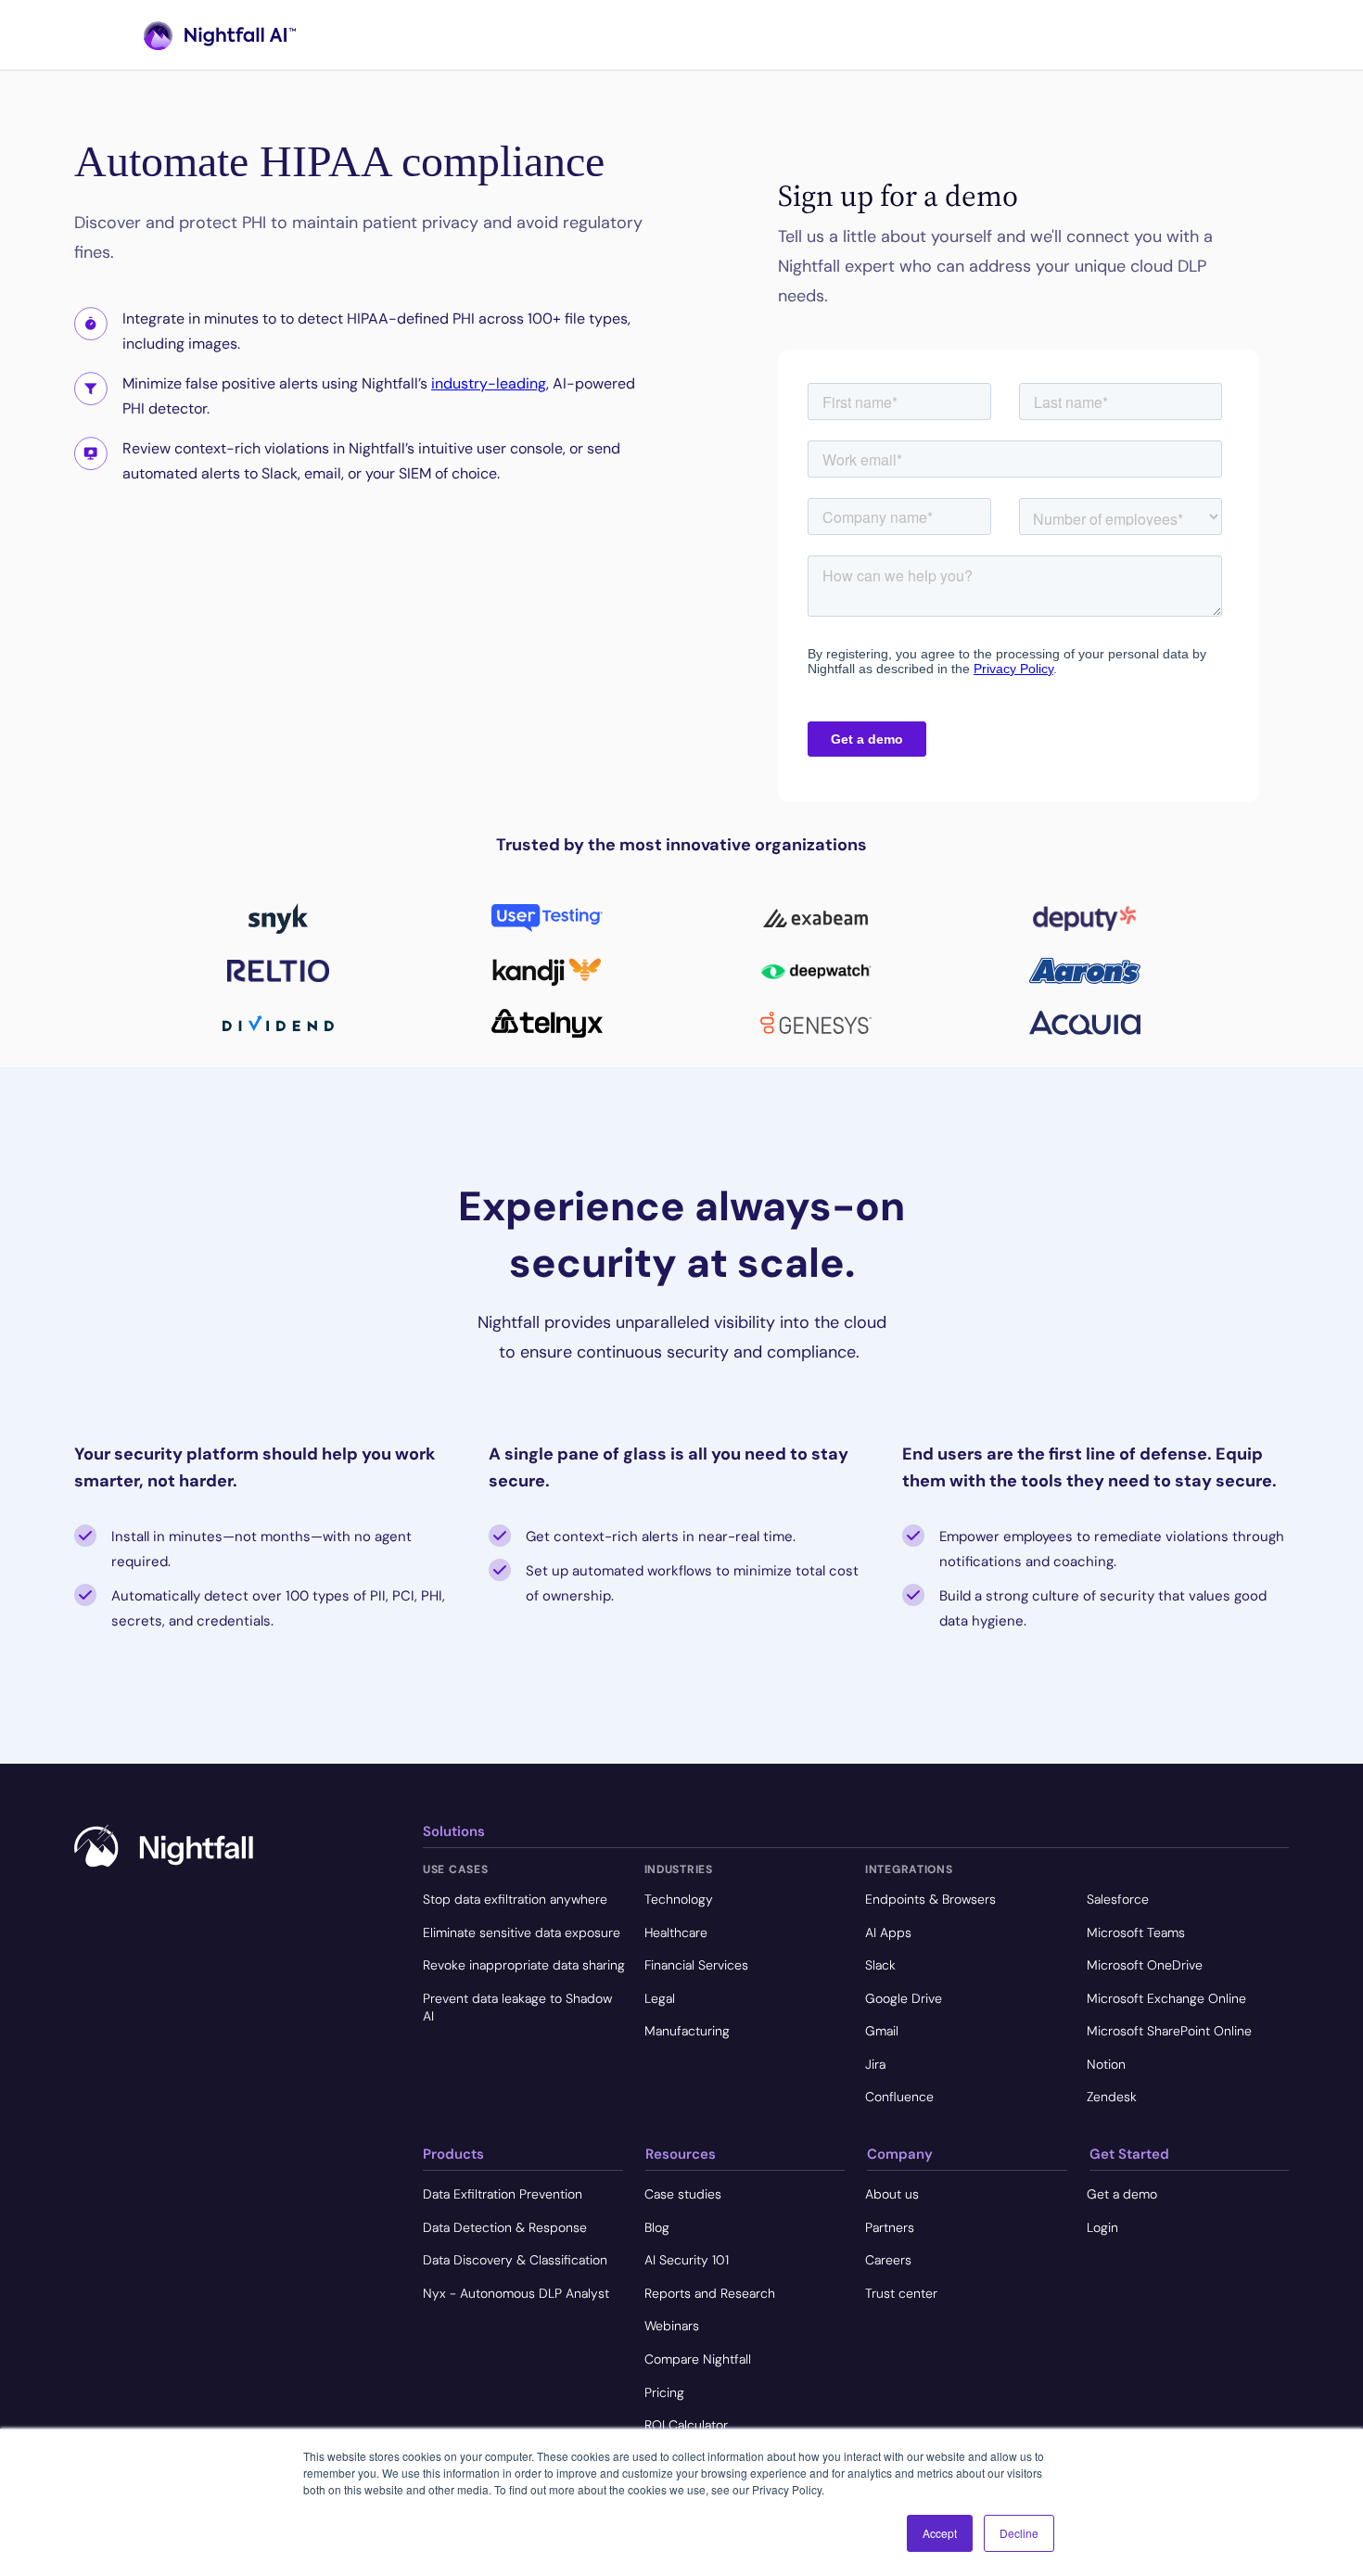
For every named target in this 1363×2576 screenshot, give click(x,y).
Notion (1106, 2064)
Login (1102, 2227)
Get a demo (1122, 2194)
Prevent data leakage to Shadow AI (517, 2008)
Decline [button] (1019, 2533)
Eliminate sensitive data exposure (522, 1932)
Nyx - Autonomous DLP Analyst (516, 2293)
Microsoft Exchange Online (1166, 1998)
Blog (657, 2227)
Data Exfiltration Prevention (503, 2194)
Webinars (672, 2326)
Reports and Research (710, 2293)
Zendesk (1112, 2097)
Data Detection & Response (505, 2227)
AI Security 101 (687, 2260)
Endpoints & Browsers (930, 1899)
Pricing (664, 2392)
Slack (880, 1965)
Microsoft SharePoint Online (1169, 2031)
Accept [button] (940, 2533)
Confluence (899, 2097)
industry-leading (489, 383)
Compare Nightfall (698, 2359)
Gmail (882, 2031)
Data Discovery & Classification (515, 2260)
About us (892, 2194)
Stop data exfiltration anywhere (515, 1899)
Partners (890, 2227)
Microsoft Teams (1136, 1932)
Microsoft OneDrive (1145, 1965)
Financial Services (696, 1965)
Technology (679, 1899)
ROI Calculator (686, 2425)
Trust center (901, 2293)
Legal (660, 1998)
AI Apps (888, 1932)
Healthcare (676, 1932)
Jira (875, 2064)
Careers (888, 2260)
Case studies (683, 2194)
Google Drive (904, 1998)
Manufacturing (687, 2031)
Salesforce (1118, 1899)
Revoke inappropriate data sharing (524, 1965)
